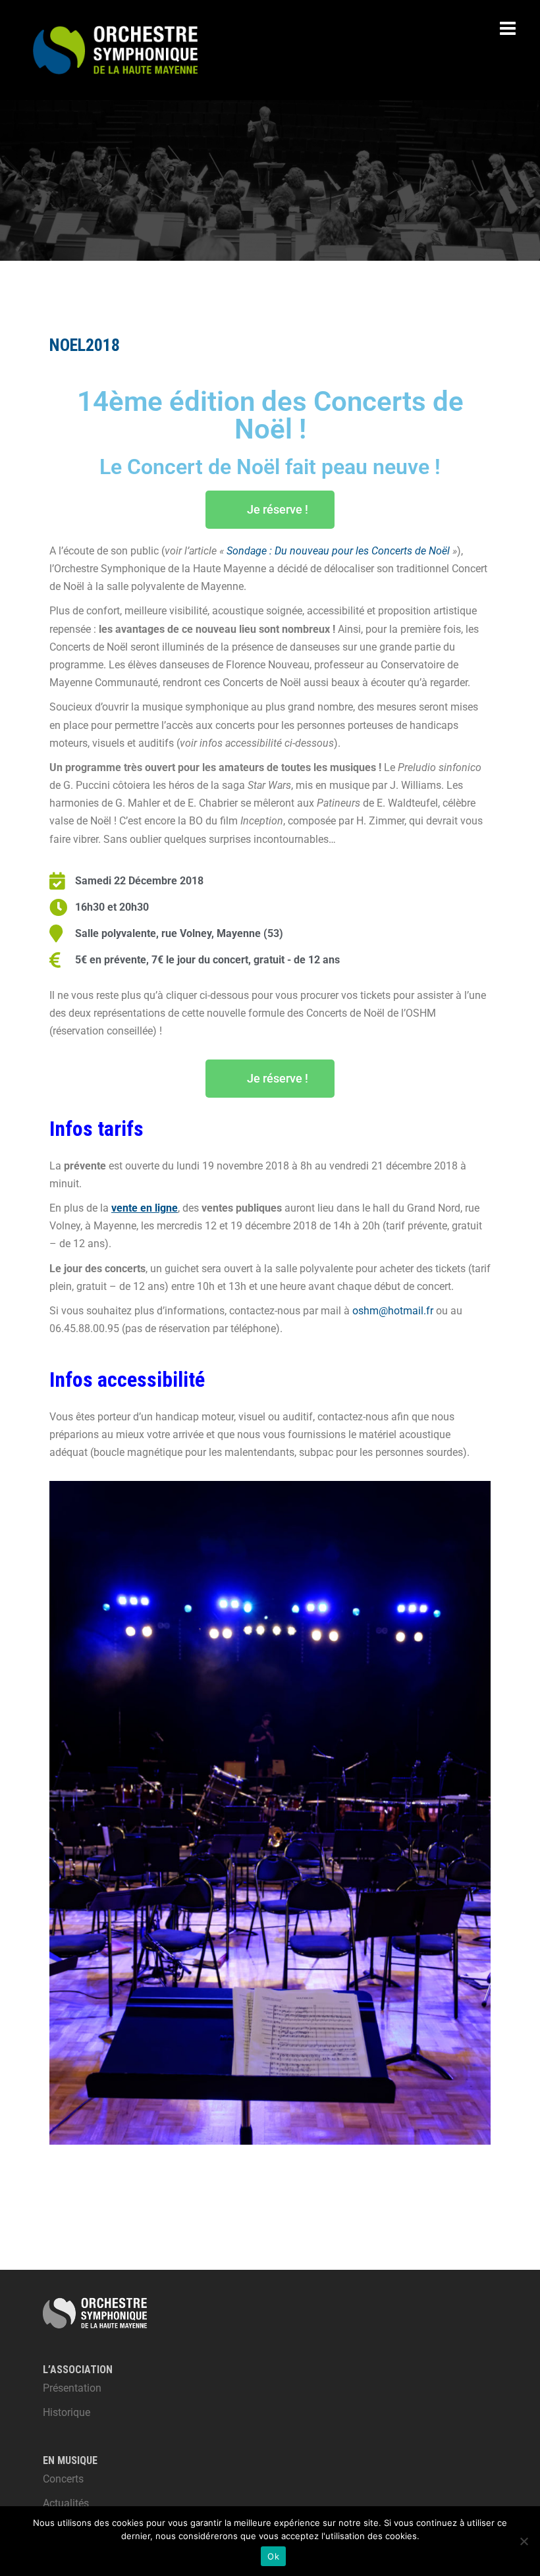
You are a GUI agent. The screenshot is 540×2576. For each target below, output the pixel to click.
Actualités (66, 2503)
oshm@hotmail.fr (393, 1311)
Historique (67, 2412)
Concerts (63, 2479)
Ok (273, 2556)
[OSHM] (115, 49)
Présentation (72, 2388)
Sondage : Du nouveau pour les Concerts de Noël (339, 551)
